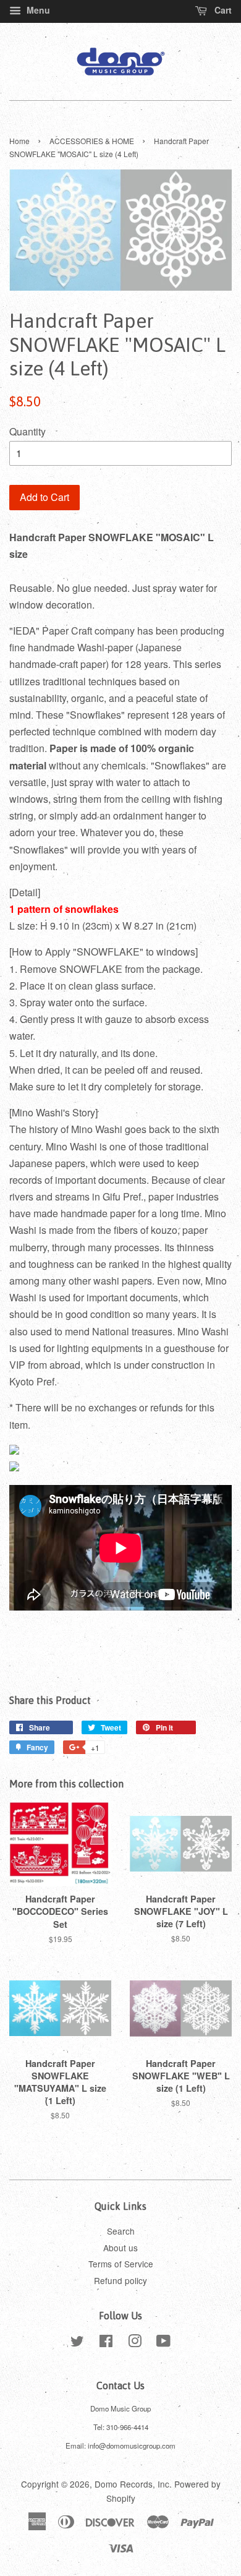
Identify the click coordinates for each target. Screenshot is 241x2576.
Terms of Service (121, 2264)
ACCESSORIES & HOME (92, 141)
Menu (37, 10)
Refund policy (120, 2280)
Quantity (27, 431)
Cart (222, 10)
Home (19, 141)
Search (121, 2231)
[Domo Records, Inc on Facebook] (106, 2343)
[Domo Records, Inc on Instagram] (135, 2343)
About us (120, 2248)
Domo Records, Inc (132, 2484)
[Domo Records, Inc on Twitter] (77, 2343)
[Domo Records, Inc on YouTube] (163, 2343)
